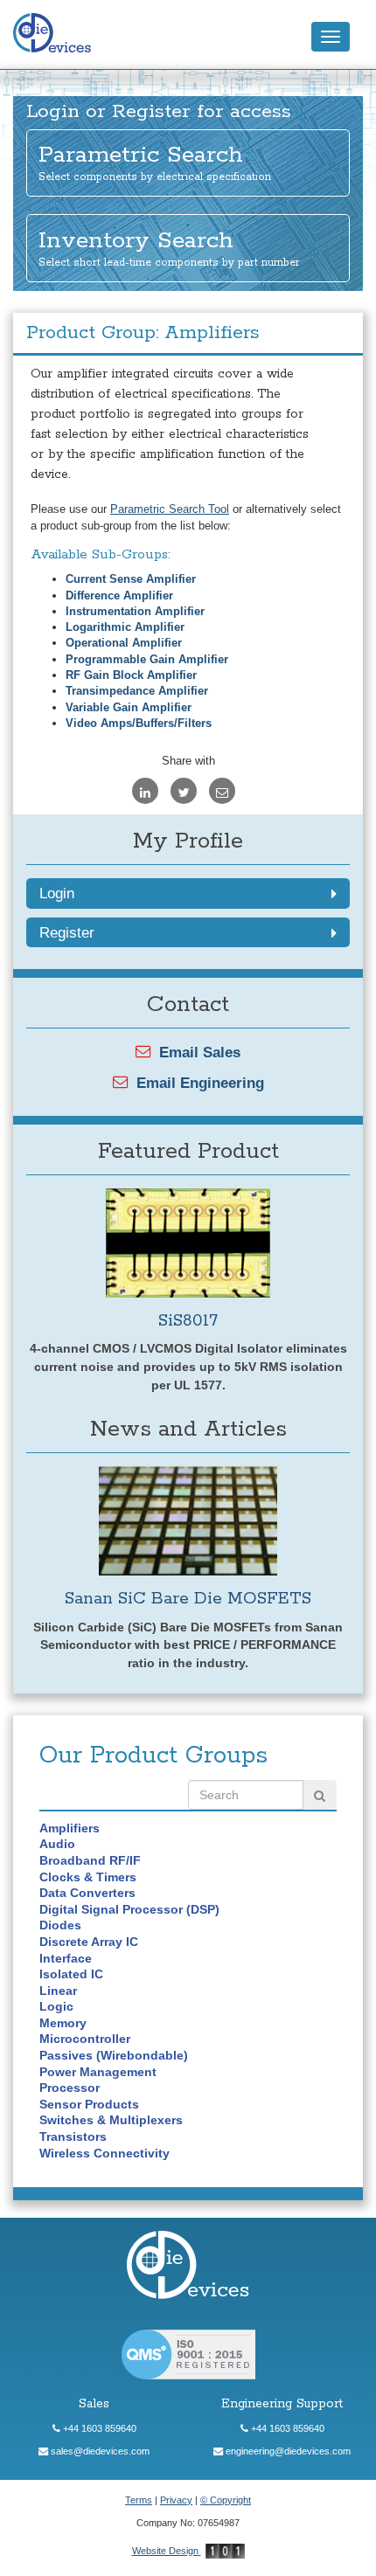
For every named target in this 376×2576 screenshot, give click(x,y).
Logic (56, 2006)
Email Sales (200, 1052)
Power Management (98, 2072)
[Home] (57, 34)
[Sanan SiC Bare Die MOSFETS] (188, 1521)
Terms (139, 2500)
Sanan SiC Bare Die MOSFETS (188, 1599)
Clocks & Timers (88, 1877)
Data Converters (87, 1893)
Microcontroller (85, 2039)
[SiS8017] (188, 1243)
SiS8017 (188, 1321)
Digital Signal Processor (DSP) (129, 1909)
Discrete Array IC (89, 1942)
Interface (66, 1958)
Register (67, 932)
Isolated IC (71, 1974)
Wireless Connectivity (104, 2153)
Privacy (176, 2500)
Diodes (60, 1925)
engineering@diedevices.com (287, 2451)
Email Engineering (200, 1083)
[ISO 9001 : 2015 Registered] (188, 2354)
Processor (70, 2088)
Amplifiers (70, 1828)
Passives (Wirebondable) (114, 2055)
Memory (63, 2023)
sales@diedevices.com (99, 2451)
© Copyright (226, 2500)
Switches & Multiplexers (111, 2120)
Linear (58, 1991)
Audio (57, 1844)
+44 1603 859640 (98, 2428)
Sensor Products (89, 2104)
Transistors (73, 2136)
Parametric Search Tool (170, 509)
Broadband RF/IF (90, 1860)
